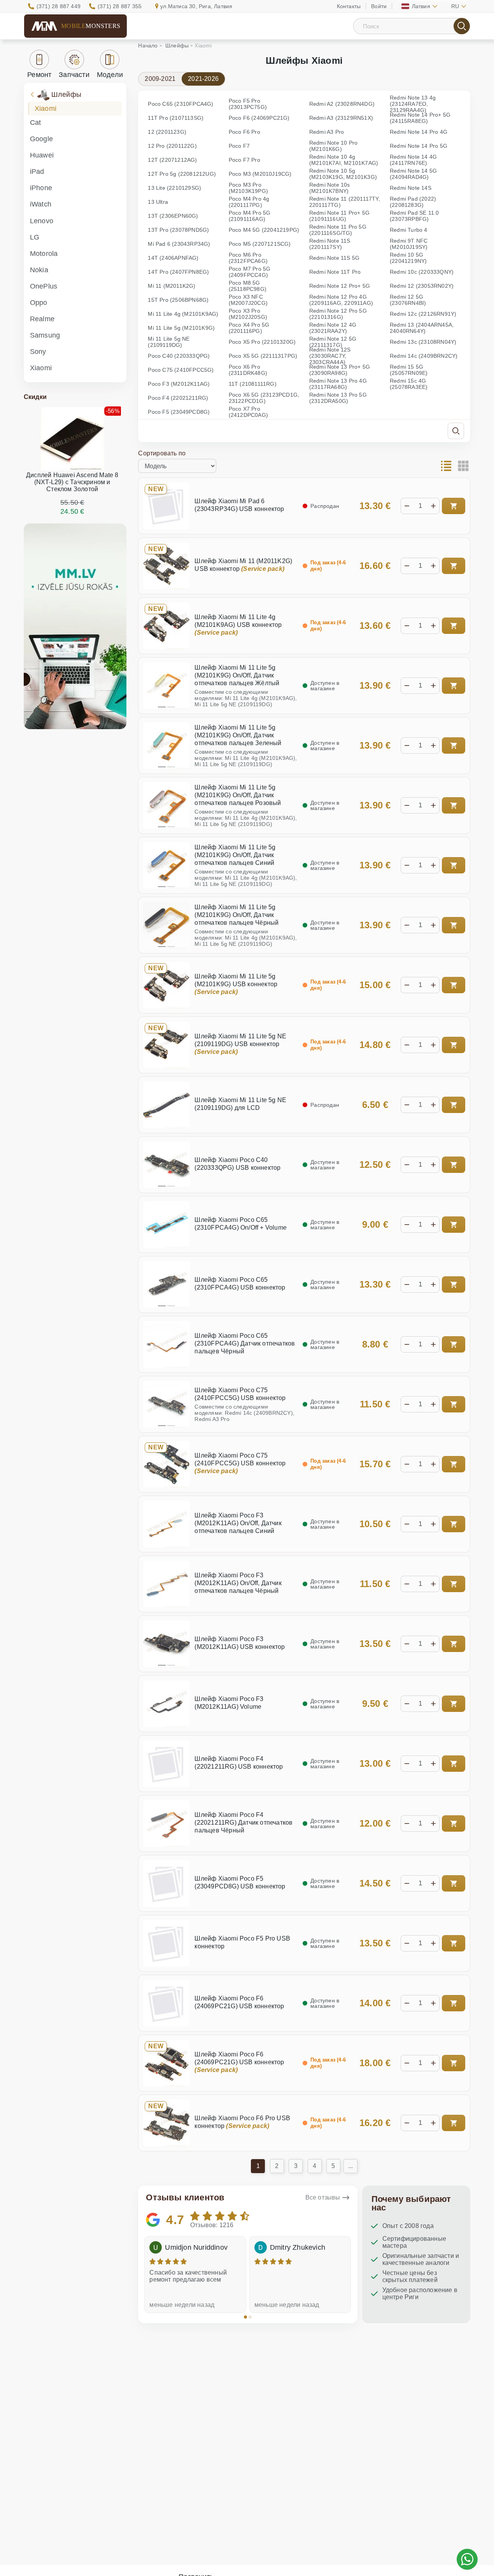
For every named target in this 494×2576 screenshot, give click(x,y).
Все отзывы (323, 2197)
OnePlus (44, 286)
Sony (38, 352)
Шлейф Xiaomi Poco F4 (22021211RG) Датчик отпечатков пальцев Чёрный (243, 1823)
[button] (245, 2317)
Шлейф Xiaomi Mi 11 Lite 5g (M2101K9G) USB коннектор (236, 984)
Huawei (42, 155)
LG (35, 237)
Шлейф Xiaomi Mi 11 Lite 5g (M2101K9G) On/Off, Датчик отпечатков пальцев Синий (235, 855)
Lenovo (42, 221)
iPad (37, 171)
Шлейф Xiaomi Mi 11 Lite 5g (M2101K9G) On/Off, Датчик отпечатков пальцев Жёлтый (237, 675)
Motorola (44, 254)
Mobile (91, 26)
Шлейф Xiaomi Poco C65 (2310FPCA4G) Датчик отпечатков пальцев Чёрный (245, 1343)
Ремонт (39, 75)
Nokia (39, 270)
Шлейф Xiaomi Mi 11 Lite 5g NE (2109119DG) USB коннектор (240, 1044)
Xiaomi (46, 108)
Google (41, 139)
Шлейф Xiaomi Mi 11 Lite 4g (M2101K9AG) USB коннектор (238, 625)
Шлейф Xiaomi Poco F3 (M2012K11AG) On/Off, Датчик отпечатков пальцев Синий (238, 1523)
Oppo (39, 303)
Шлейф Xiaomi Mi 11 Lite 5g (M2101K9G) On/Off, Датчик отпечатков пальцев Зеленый (238, 735)
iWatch (41, 204)
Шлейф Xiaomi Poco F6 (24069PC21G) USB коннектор (239, 2062)
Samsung (45, 335)
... (351, 2166)
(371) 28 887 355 (120, 6)
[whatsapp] (467, 2559)
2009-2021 (160, 79)
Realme (42, 319)
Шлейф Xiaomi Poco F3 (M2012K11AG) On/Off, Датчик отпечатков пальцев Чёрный (238, 1583)
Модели (110, 75)
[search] (462, 26)
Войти (379, 6)
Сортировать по (162, 453)
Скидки (35, 397)
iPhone (41, 188)
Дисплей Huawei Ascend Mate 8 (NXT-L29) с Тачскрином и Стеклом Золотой (72, 482)
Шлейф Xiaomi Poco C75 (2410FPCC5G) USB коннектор (240, 1463)
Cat (36, 122)
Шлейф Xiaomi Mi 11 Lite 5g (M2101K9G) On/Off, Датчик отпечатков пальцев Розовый (238, 795)
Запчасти (74, 75)
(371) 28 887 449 (59, 6)
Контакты (349, 6)
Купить (454, 506)
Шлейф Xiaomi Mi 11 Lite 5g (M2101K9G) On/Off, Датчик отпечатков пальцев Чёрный (236, 915)
